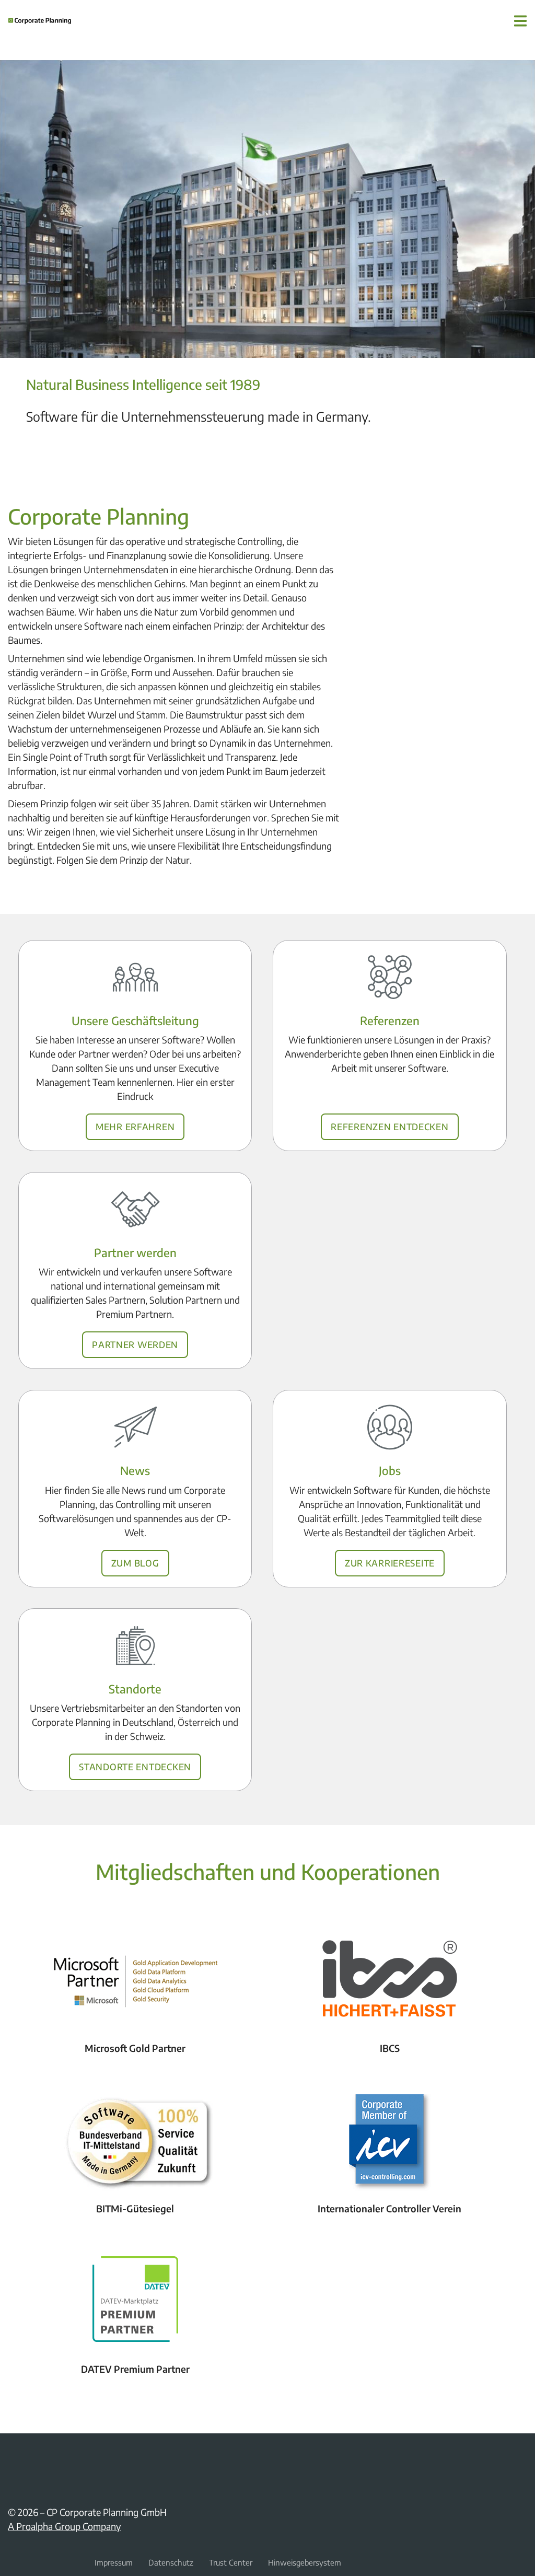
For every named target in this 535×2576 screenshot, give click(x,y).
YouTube (39, 2457)
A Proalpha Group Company (65, 2526)
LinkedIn (14, 2457)
